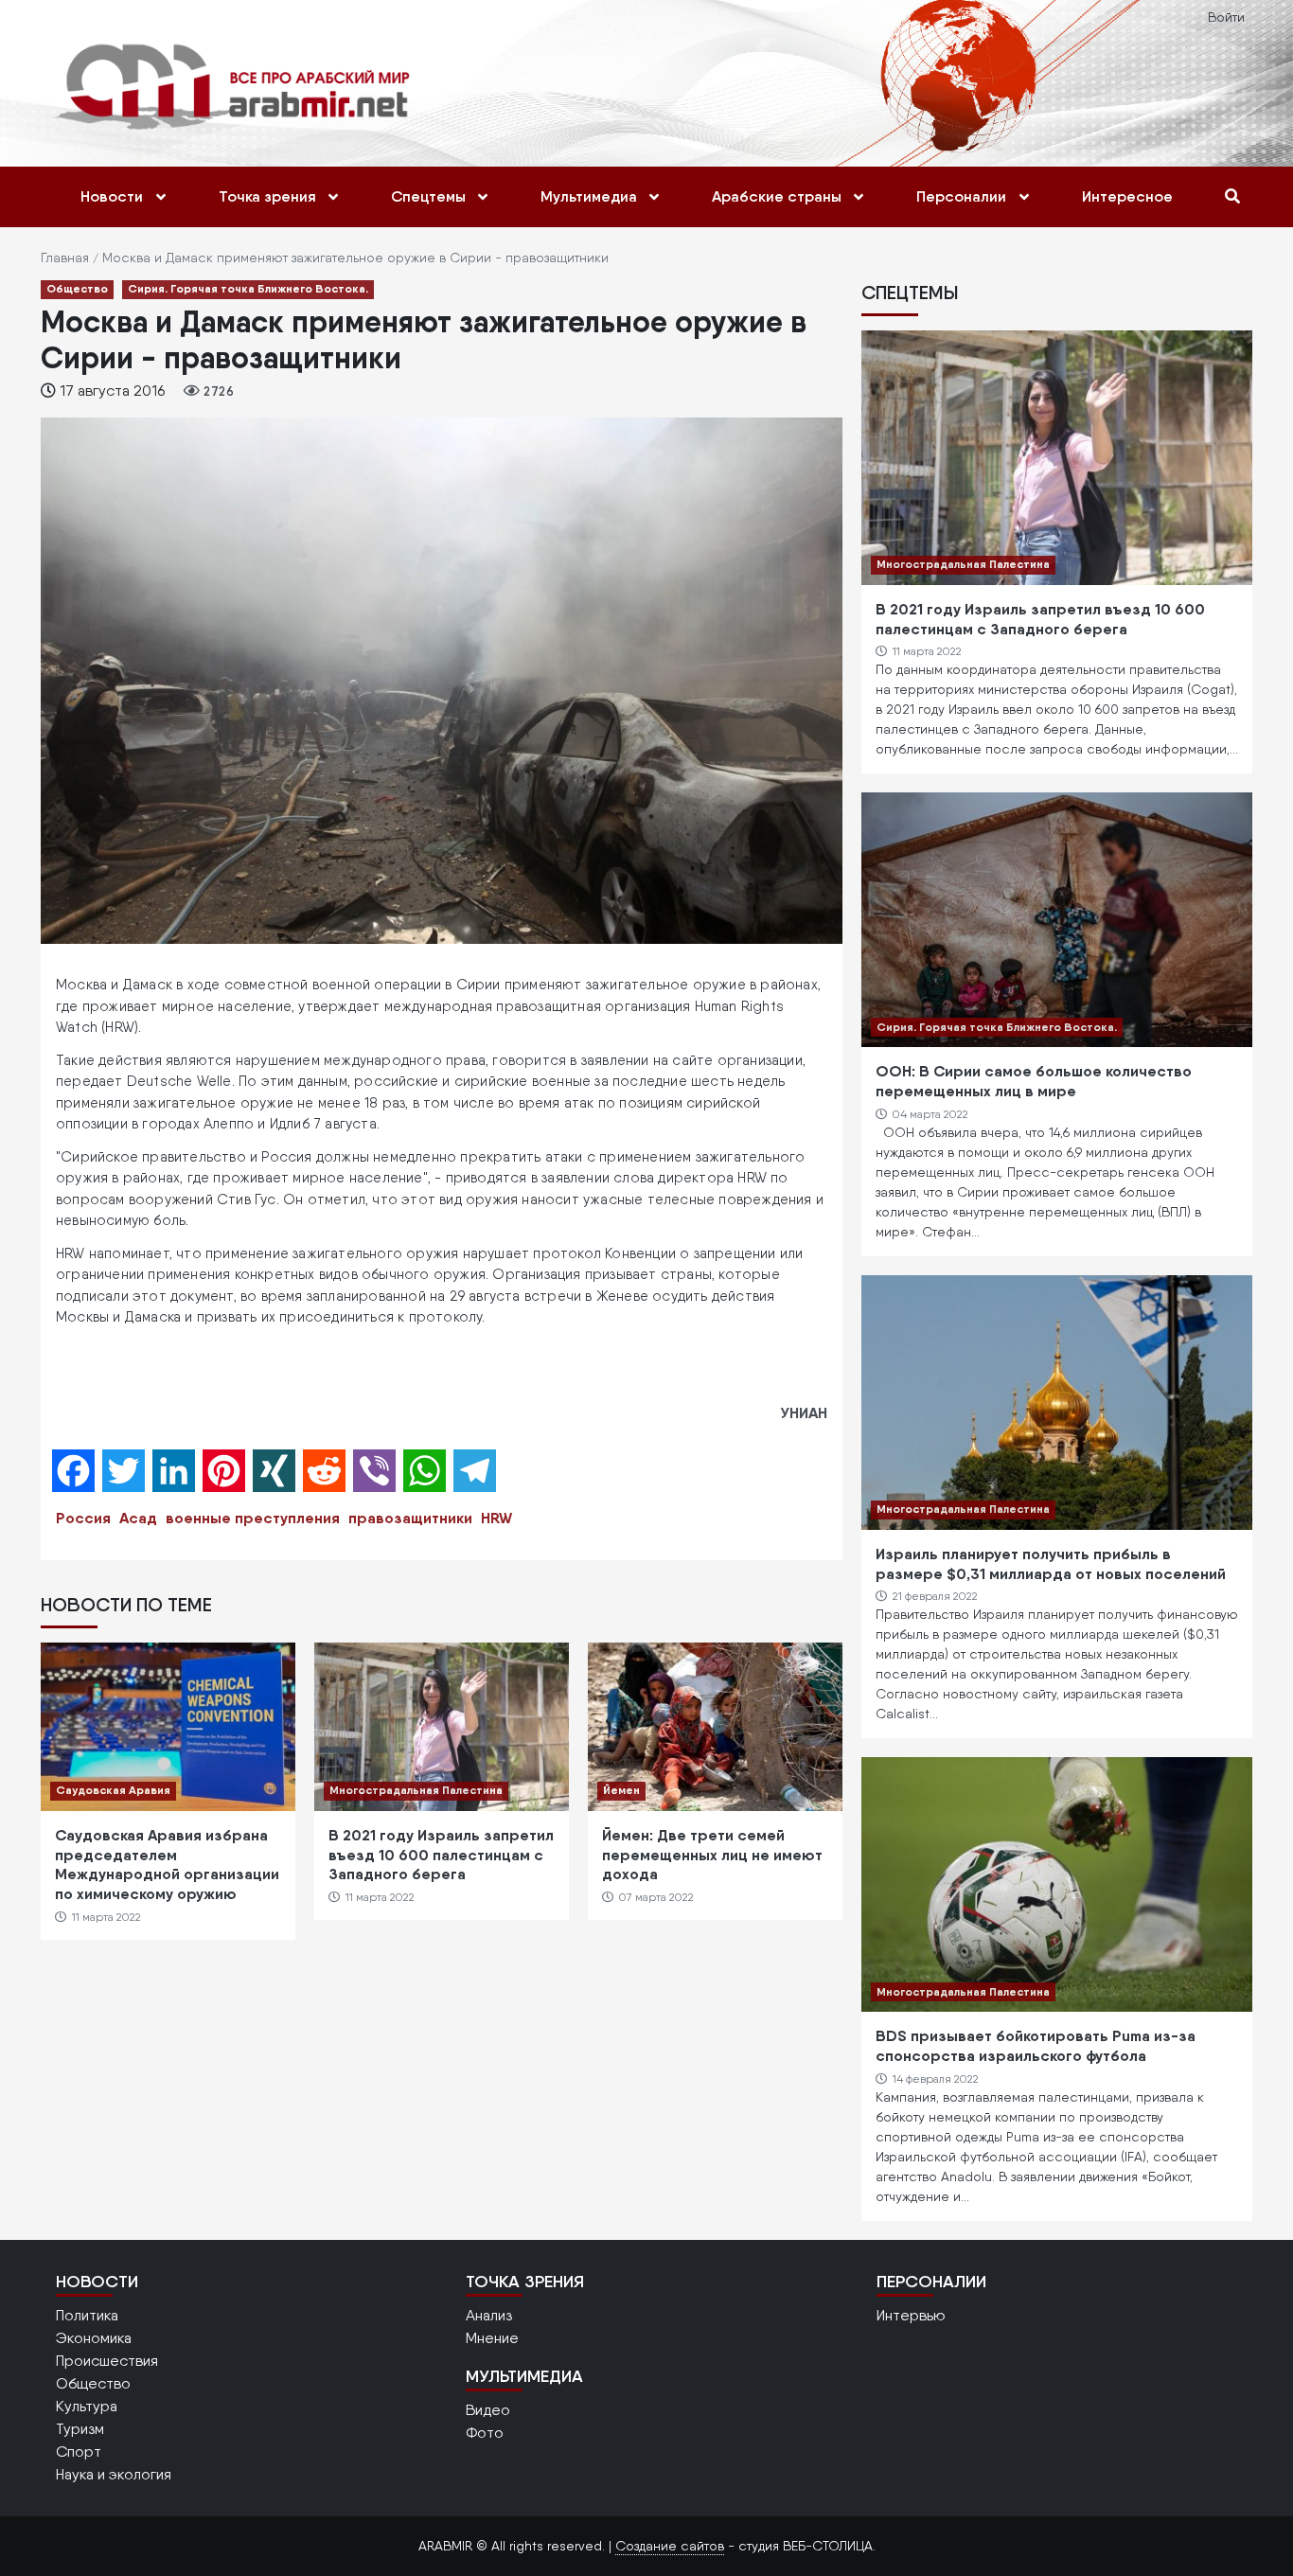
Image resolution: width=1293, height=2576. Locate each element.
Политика (87, 2315)
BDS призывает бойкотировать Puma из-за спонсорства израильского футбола (1036, 2045)
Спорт (79, 2452)
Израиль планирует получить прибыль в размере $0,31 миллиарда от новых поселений (1051, 1563)
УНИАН (804, 1412)
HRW (496, 1518)
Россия (83, 1518)
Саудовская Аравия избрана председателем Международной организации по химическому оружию (167, 1864)
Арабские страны (777, 196)
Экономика (94, 2338)
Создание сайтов (670, 2546)
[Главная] (236, 86)
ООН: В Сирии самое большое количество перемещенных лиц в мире (1034, 1081)
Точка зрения (267, 196)
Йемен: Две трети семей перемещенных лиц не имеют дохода (712, 1855)
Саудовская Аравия (113, 1790)
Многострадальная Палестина (416, 1790)
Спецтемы (428, 196)
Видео (488, 2410)
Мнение (492, 2338)
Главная (65, 258)
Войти (1226, 17)
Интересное (1127, 196)
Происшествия (107, 2361)
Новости (112, 196)
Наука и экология (114, 2474)
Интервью (911, 2315)
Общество (77, 288)
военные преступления (253, 1518)
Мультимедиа (589, 196)
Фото (485, 2433)
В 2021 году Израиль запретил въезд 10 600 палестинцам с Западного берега (441, 1855)
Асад (138, 1518)
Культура (87, 2406)
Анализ (489, 2315)
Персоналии (961, 196)
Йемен (621, 1790)
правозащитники (410, 1518)
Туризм (80, 2429)
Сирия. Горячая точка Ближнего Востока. (248, 288)
